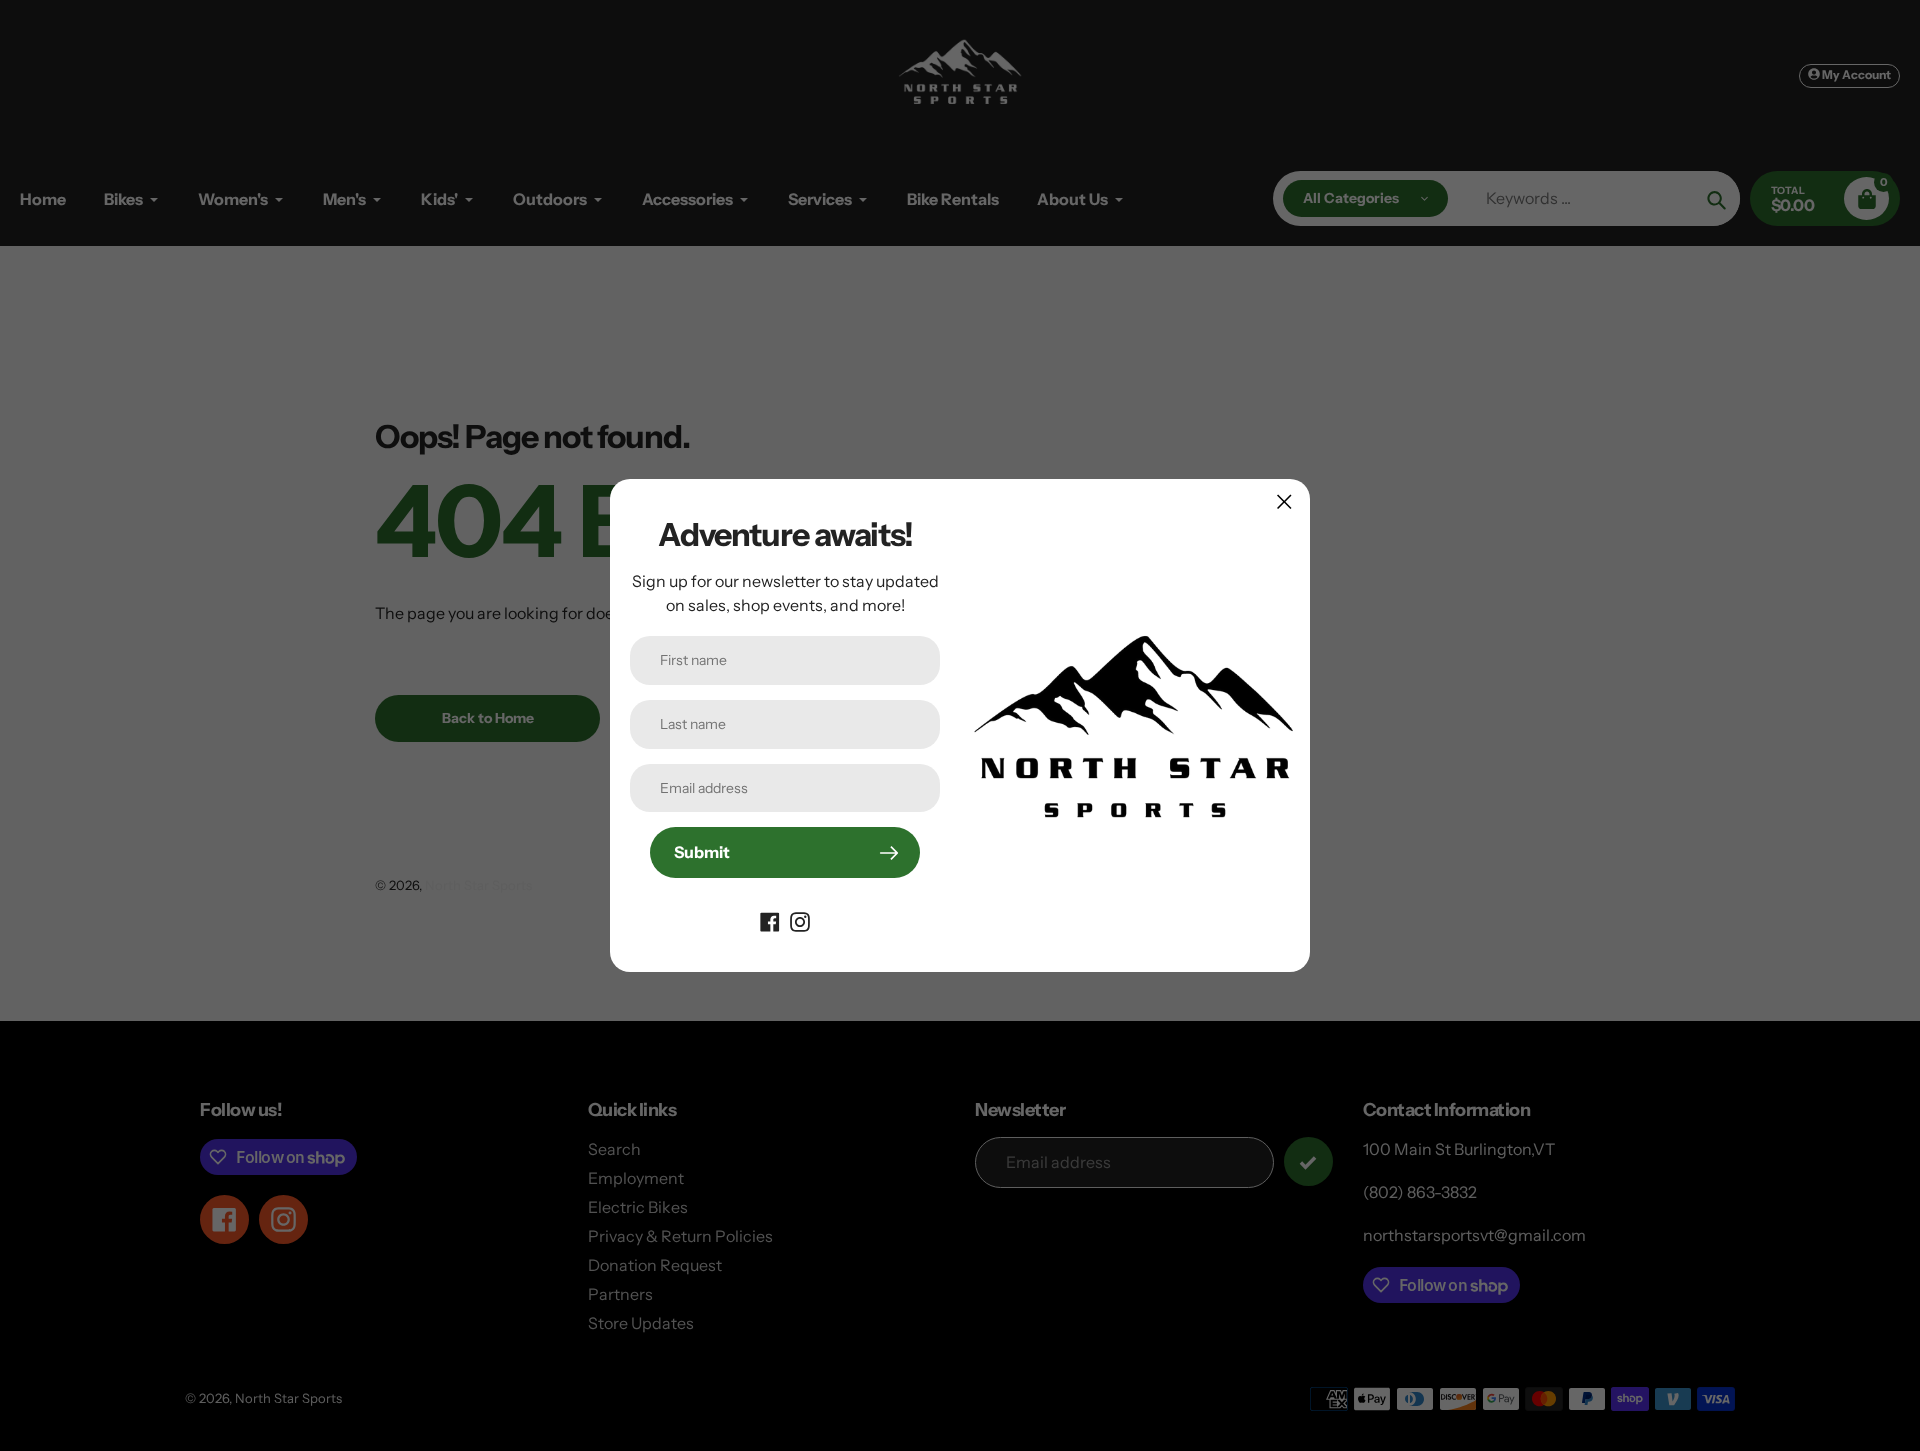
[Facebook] (770, 920)
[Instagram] (800, 920)
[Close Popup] (1284, 501)
